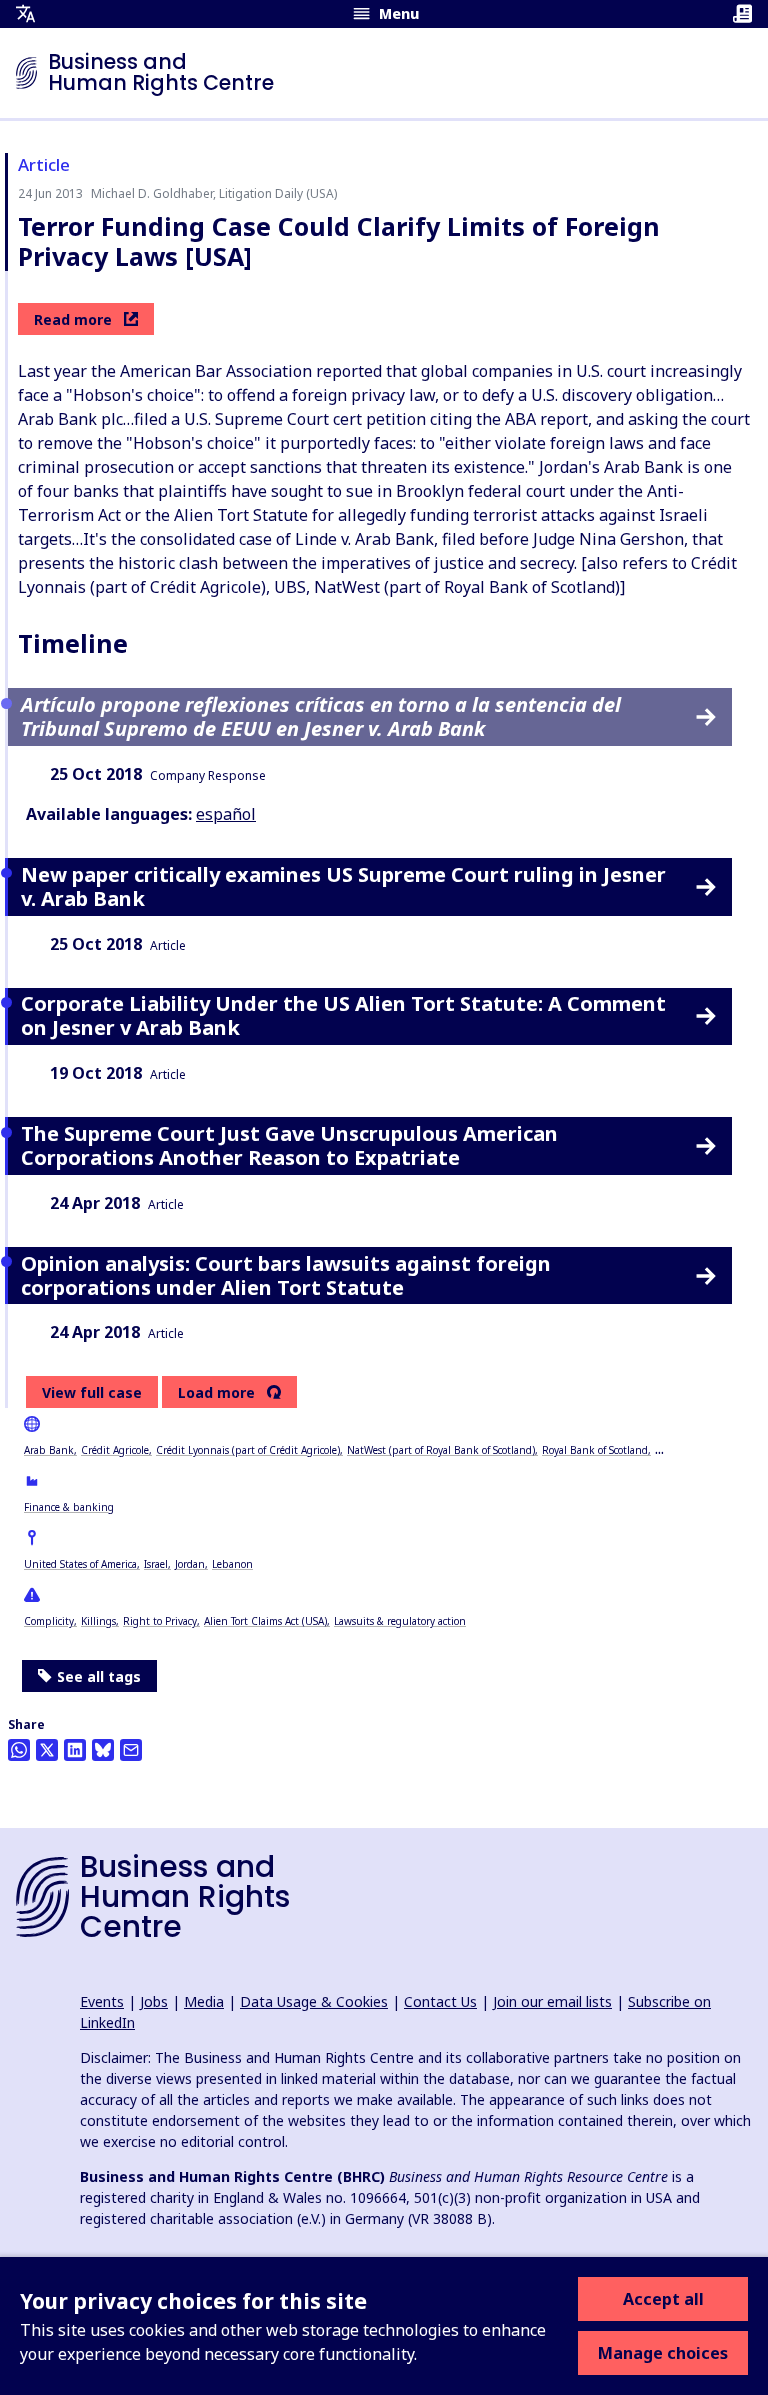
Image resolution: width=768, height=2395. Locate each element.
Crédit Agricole (115, 1450)
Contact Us (440, 2001)
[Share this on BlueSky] (103, 1750)
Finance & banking (69, 1507)
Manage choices (663, 2353)
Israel (156, 1564)
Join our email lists (552, 2001)
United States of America (80, 1564)
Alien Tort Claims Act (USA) (265, 1621)
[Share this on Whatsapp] (19, 1750)
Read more (73, 319)
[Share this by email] (131, 1750)
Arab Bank (49, 1450)
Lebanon (232, 1564)
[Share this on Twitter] (47, 1750)
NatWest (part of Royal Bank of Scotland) (441, 1450)
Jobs (154, 2001)
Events (102, 2001)
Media (204, 2001)
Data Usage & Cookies (314, 2001)
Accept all (663, 2299)
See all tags (99, 1676)
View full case (92, 1392)
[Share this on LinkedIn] (75, 1750)
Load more (216, 1393)
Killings (98, 1621)
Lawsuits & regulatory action (400, 1621)
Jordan (190, 1564)
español (226, 814)
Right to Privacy (160, 1621)
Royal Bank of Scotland (595, 1450)
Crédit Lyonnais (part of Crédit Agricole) (248, 1450)
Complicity (49, 1621)
